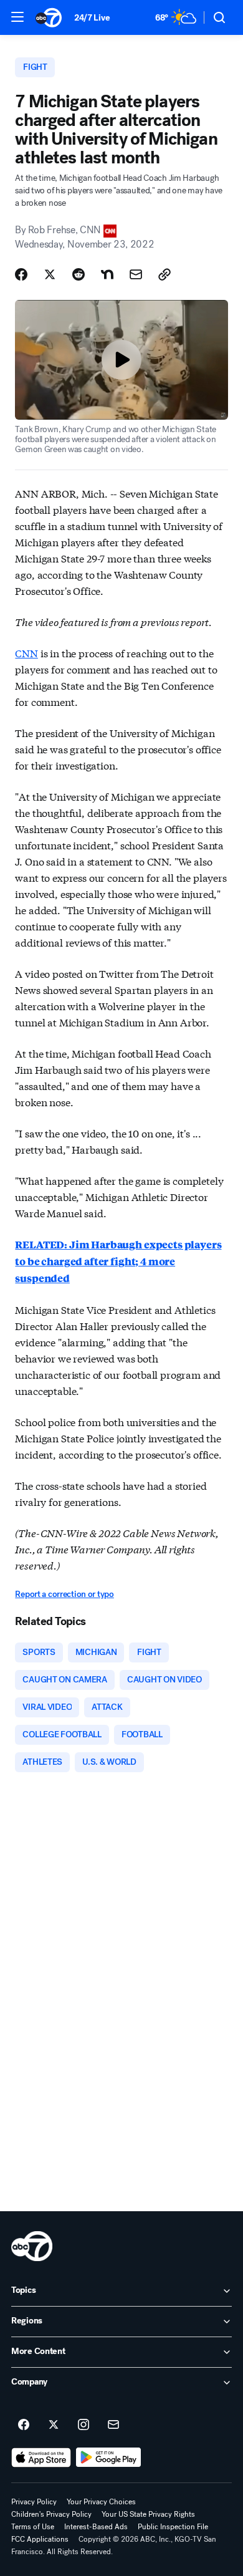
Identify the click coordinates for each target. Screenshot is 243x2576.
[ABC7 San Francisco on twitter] (54, 2425)
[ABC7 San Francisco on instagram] (83, 2425)
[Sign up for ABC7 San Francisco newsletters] (113, 2425)
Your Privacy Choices (101, 2502)
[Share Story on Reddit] (79, 274)
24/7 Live (92, 18)
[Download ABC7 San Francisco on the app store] (41, 2458)
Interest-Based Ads (96, 2527)
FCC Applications (40, 2539)
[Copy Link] (164, 274)
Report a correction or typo (64, 1594)
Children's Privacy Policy (51, 2514)
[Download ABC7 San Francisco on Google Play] (109, 2458)
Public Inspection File (173, 2527)
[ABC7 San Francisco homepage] (49, 17)
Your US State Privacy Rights (148, 2514)
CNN (26, 653)
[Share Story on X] (50, 274)
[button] (17, 17)
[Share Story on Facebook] (21, 274)
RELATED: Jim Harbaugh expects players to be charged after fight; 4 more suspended (118, 1261)
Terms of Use (33, 2527)
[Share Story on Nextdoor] (107, 274)
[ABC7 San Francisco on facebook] (24, 2425)
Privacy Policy (34, 2502)
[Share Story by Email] (136, 274)
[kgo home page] (32, 2246)
